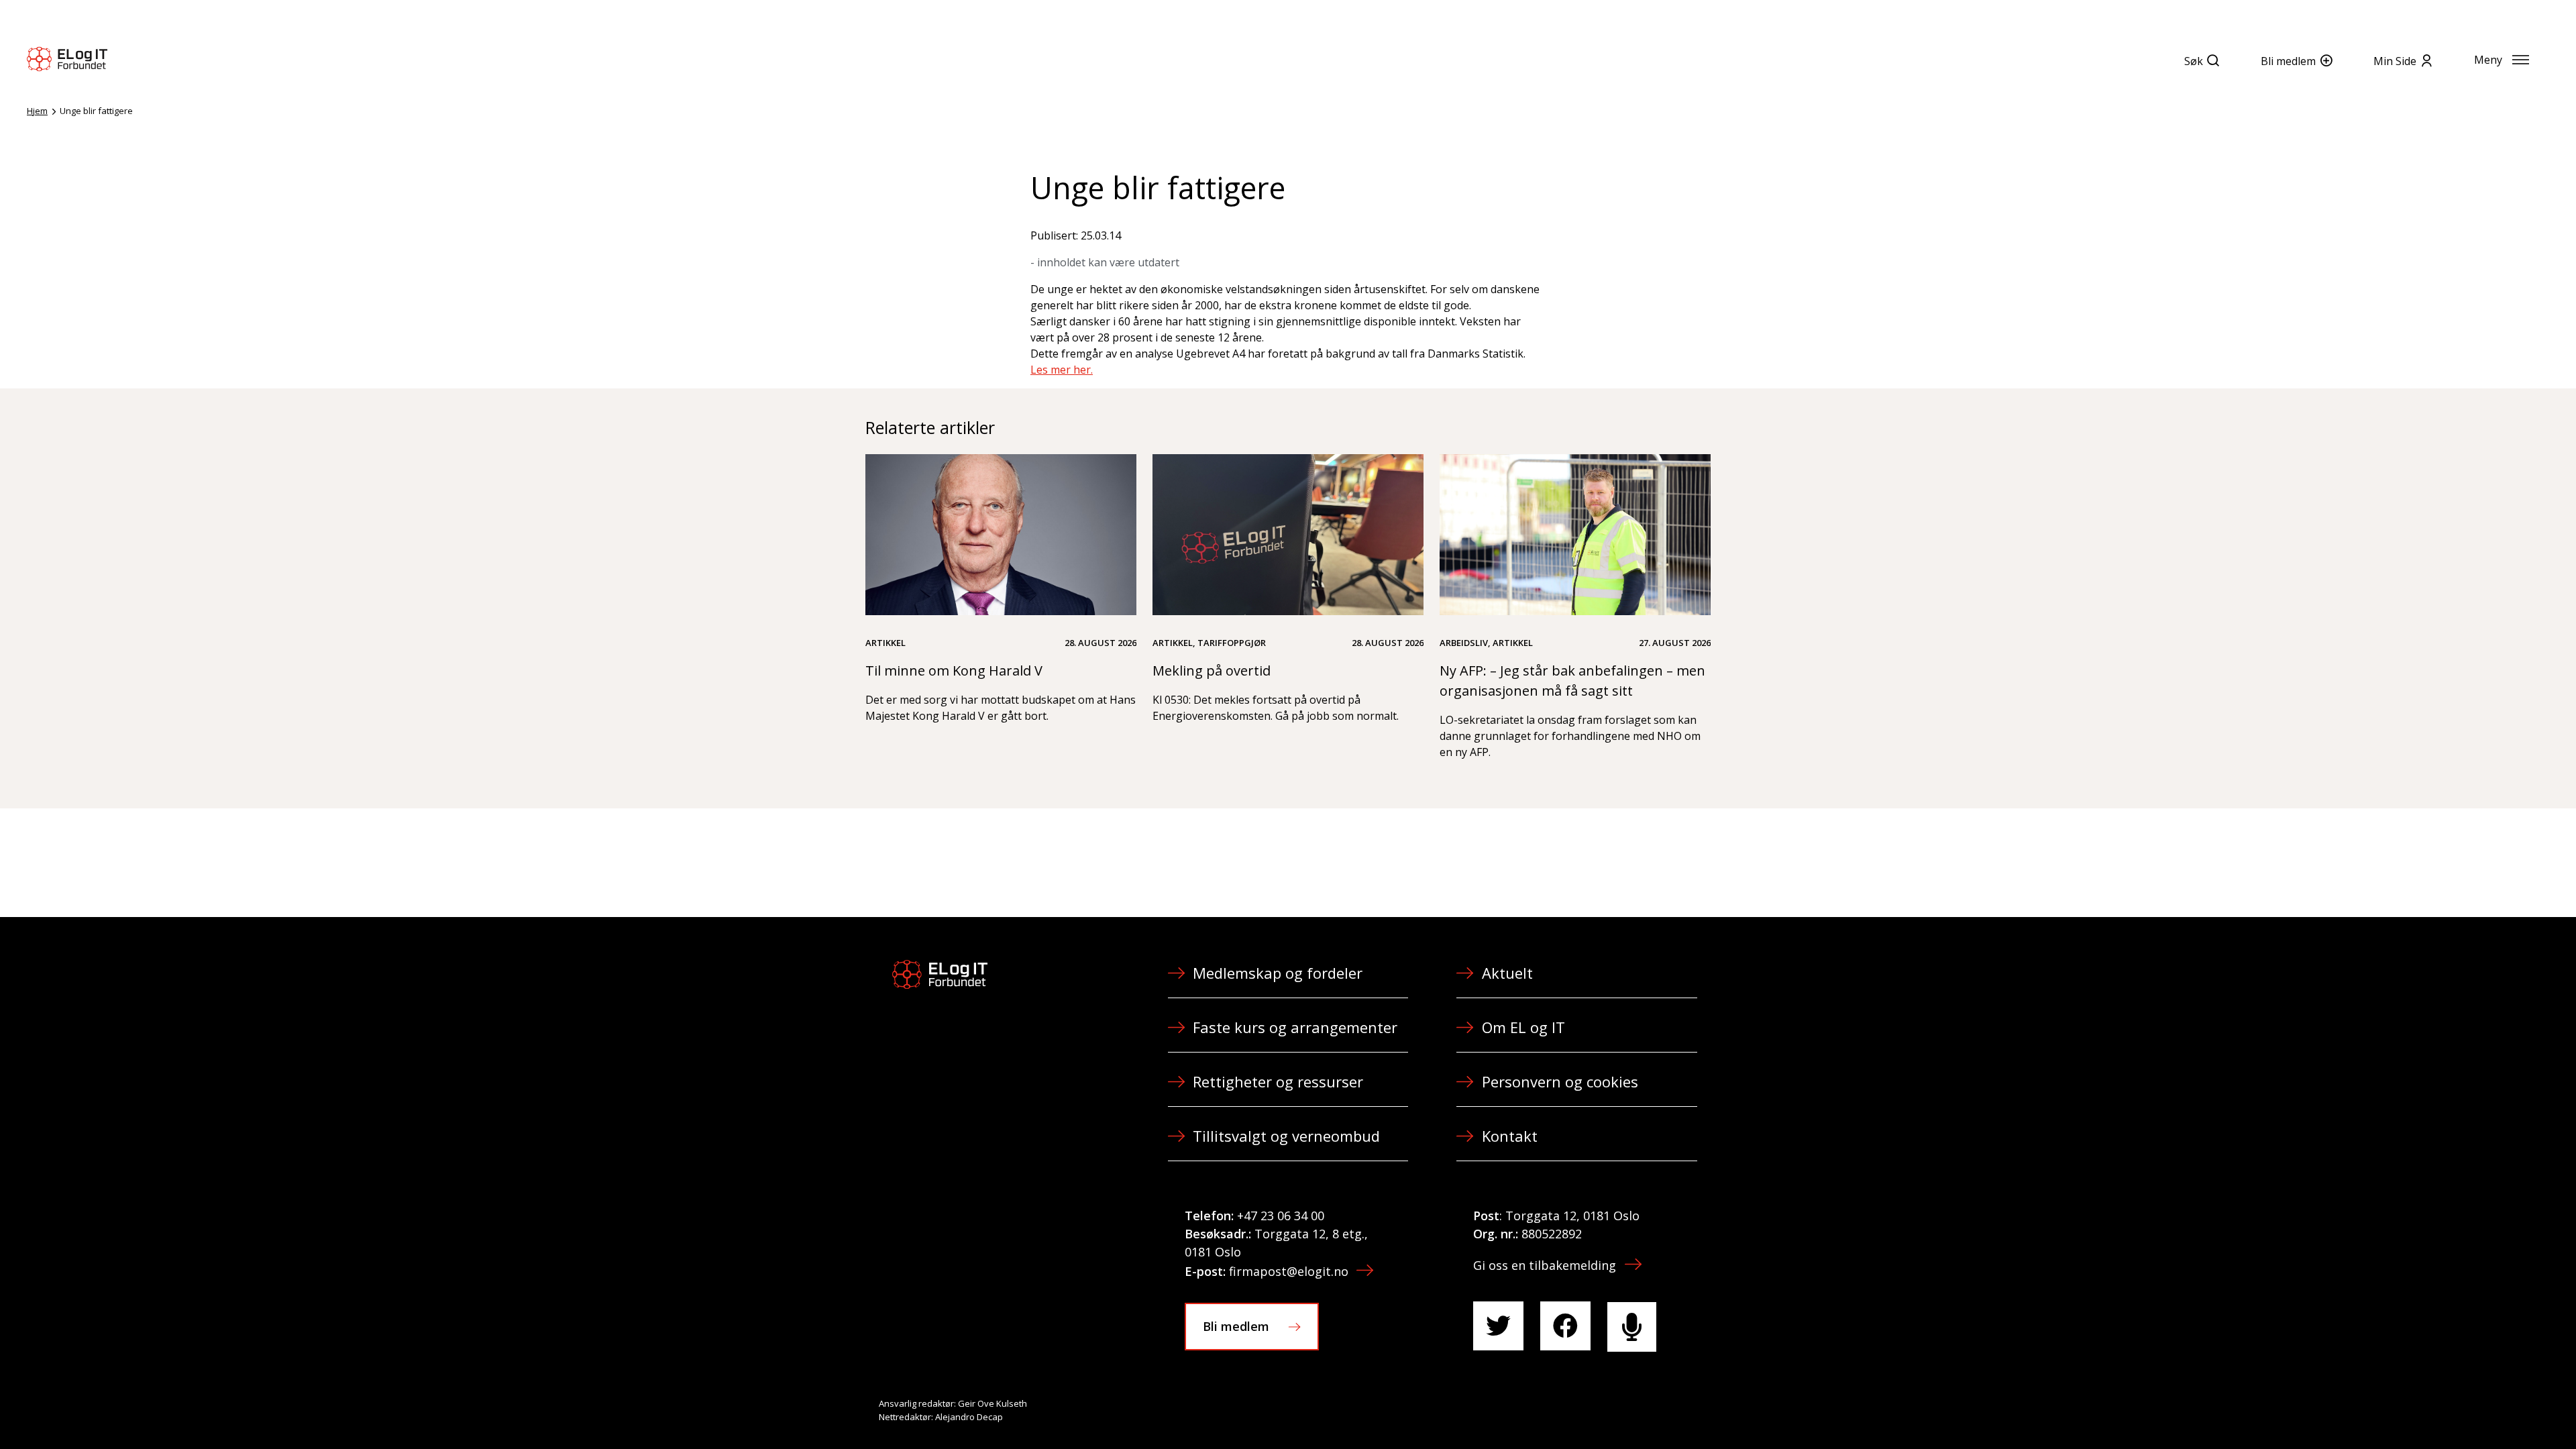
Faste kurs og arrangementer (1295, 1027)
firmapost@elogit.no (1289, 1271)
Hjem (37, 111)
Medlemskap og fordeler (1278, 973)
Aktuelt (1507, 973)
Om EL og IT (1523, 1027)
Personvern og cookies (1560, 1081)
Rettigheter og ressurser (1278, 1081)
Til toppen (2491, 1409)
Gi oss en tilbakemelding (1545, 1265)
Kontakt (1510, 1136)
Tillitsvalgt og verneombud (1286, 1136)
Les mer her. (1062, 370)
